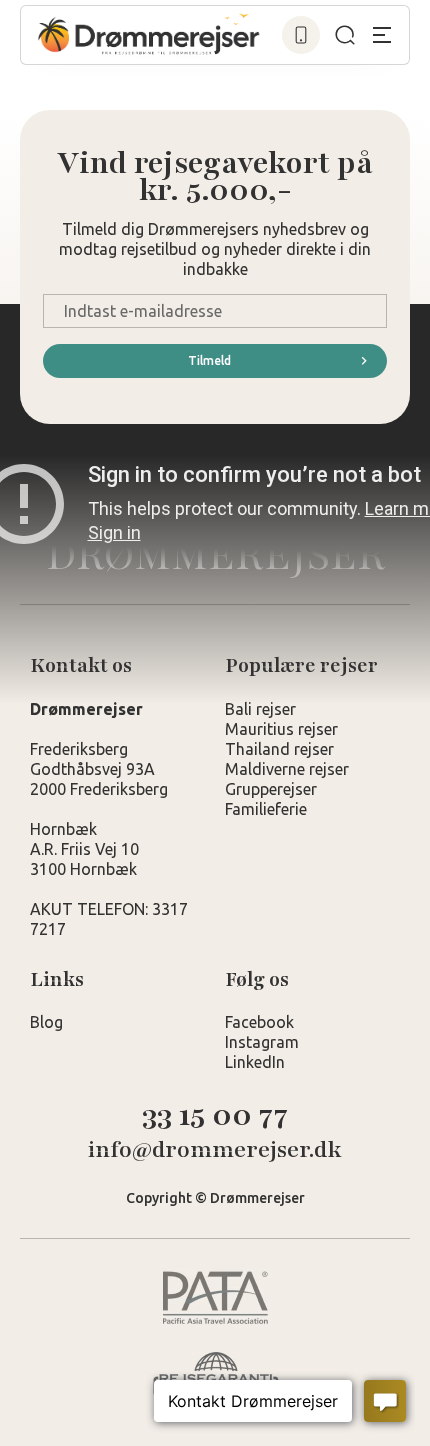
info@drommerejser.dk (215, 1150)
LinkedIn (255, 1062)
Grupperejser (271, 789)
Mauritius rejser (281, 729)
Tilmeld (209, 360)
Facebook (259, 1022)
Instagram (262, 1042)
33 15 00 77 (215, 1115)
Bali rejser (260, 709)
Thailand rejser (279, 749)
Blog (46, 1022)
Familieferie (266, 809)
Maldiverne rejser (287, 769)
